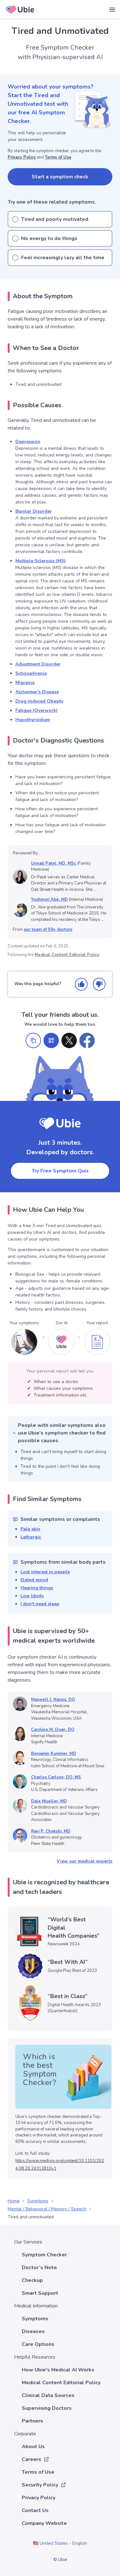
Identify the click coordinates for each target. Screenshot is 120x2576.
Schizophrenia (31, 673)
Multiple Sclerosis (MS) (40, 561)
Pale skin (30, 1529)
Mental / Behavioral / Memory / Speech (47, 2209)
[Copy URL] (33, 1040)
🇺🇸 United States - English (60, 2543)
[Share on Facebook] (87, 1040)
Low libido (32, 1596)
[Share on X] (69, 1040)
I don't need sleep (40, 1604)
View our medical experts (84, 1861)
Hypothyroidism (33, 720)
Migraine (25, 683)
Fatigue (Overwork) (36, 710)
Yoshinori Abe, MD (49, 899)
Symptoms (38, 2201)
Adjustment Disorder (38, 664)
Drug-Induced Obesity (39, 701)
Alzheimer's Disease (37, 692)
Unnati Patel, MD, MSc (54, 863)
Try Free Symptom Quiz (60, 1171)
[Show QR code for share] (51, 1040)
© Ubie (60, 2560)
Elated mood (34, 1580)
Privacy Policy (22, 157)
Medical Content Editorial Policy (67, 955)
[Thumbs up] (81, 984)
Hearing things (37, 1588)
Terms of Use (58, 157)
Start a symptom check (60, 177)
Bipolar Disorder (34, 511)
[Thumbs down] (99, 984)
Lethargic (31, 1537)
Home (14, 2201)
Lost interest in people (45, 1572)
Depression (28, 442)
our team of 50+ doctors (48, 930)
